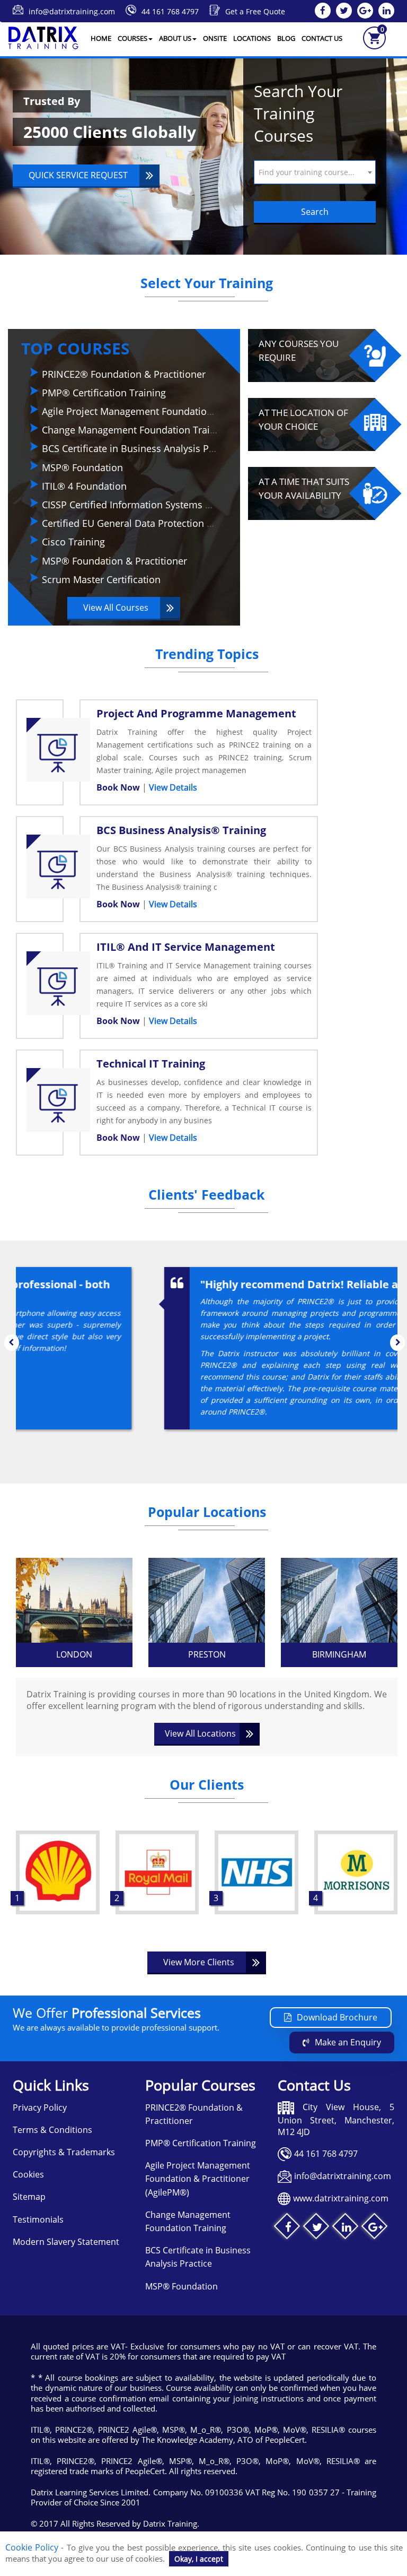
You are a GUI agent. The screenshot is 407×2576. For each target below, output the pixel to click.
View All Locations (200, 1733)
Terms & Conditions (52, 2130)
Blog (286, 38)
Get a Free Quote (255, 11)
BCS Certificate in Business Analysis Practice (140, 448)
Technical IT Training (151, 1064)
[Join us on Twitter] (317, 2228)
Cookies (28, 2174)
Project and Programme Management (196, 713)
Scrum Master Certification (101, 579)
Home (101, 38)
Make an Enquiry (348, 2042)
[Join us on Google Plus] (375, 2228)
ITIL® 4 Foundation (84, 486)
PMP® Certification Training (104, 393)
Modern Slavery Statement (66, 2242)
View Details (173, 787)
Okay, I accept (199, 2559)
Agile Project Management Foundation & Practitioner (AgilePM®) (185, 411)
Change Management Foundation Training (136, 430)
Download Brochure (337, 2017)
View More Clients (199, 1962)
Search (315, 212)
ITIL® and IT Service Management (186, 947)
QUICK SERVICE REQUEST (78, 175)
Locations (252, 38)
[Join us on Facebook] (288, 2228)
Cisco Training (73, 542)
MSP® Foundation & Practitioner (114, 561)
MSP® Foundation (82, 467)
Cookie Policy (32, 2547)
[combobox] (315, 172)
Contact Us (322, 38)
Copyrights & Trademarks (64, 2152)
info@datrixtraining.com (72, 11)
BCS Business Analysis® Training (181, 830)
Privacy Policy (40, 2107)
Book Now (119, 787)
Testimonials (38, 2219)
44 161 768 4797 (170, 11)
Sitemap (29, 2197)
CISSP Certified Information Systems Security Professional (170, 505)
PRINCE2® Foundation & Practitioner (124, 374)
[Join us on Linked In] (346, 2228)
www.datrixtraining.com (341, 2198)
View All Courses (116, 608)
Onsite (215, 38)
